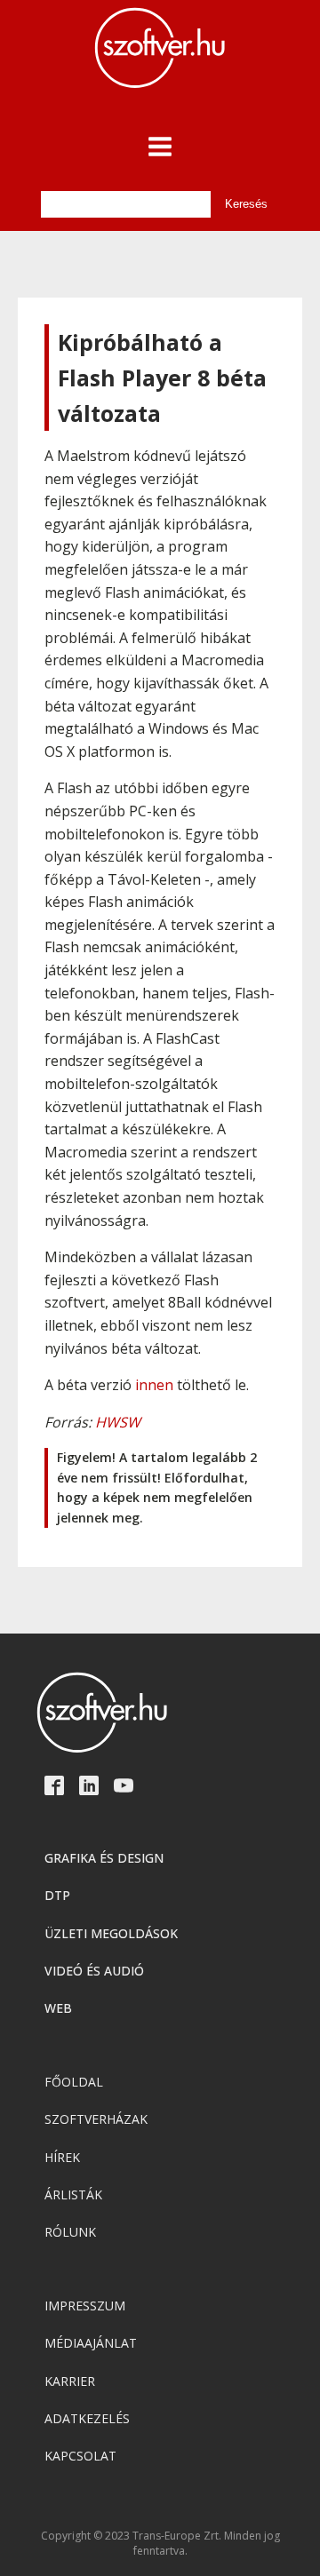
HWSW (118, 1422)
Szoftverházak (96, 2119)
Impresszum (85, 2306)
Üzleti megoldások (111, 1933)
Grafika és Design (104, 1858)
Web (58, 2008)
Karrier (70, 2381)
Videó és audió (94, 1971)
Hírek (62, 2157)
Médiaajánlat (91, 2343)
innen (154, 1385)
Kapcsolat (80, 2456)
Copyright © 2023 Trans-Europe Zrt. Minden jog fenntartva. (160, 2544)
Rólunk (70, 2232)
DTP (57, 1895)
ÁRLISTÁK (73, 2194)
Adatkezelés (87, 2418)
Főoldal (74, 2082)
